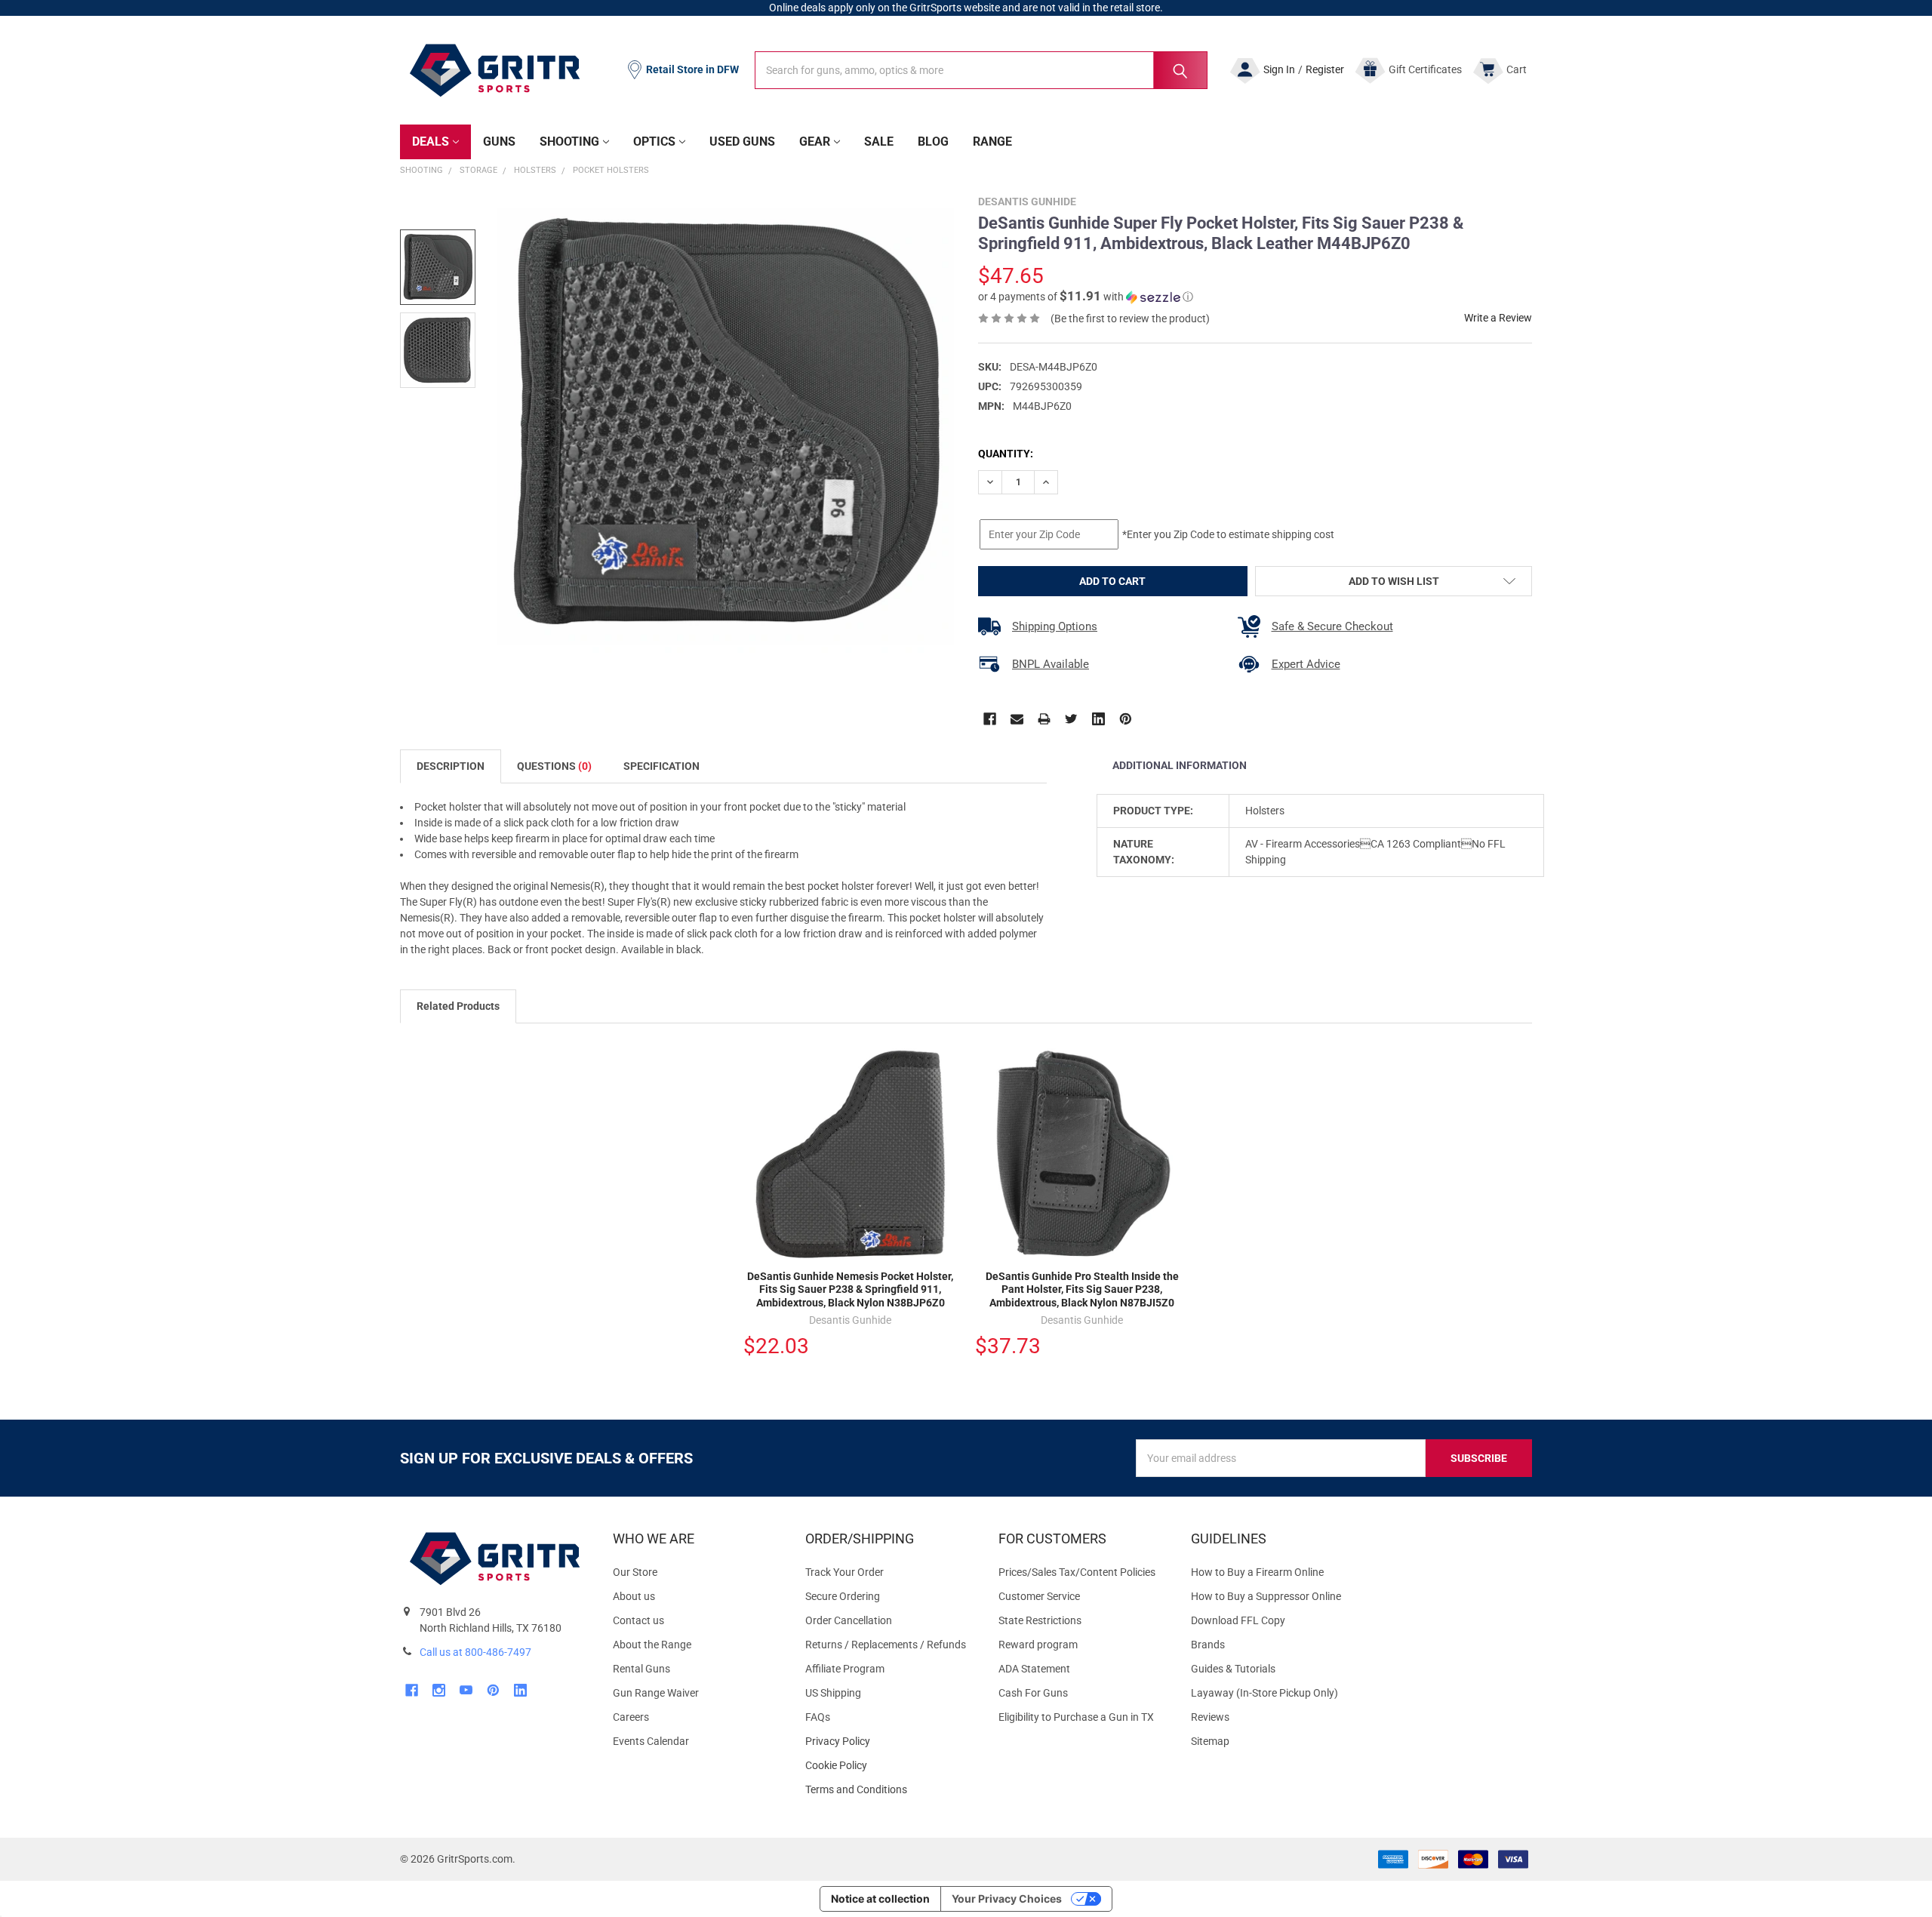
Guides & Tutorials (1233, 1669)
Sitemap (1210, 1741)
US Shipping (833, 1693)
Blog (933, 142)
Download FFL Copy (1238, 1620)
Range (992, 142)
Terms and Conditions (889, 1790)
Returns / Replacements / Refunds (886, 1645)
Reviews (1210, 1717)
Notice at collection (880, 1899)
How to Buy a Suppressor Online (1266, 1596)
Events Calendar (651, 1741)
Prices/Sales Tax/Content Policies (1077, 1572)
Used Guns (742, 142)
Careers (631, 1717)
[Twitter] (1071, 719)
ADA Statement (1034, 1669)
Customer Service (1039, 1596)
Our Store (635, 1572)
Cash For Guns (1033, 1693)
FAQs (818, 1717)
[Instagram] (439, 1690)
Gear (815, 142)
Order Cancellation (849, 1620)
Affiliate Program (845, 1669)
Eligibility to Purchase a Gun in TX (1076, 1717)
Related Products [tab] (458, 1006)
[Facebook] (990, 719)
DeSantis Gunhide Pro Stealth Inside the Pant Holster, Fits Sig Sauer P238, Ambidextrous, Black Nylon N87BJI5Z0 (1082, 1289)
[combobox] (981, 70)
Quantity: (1006, 454)
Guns (499, 142)
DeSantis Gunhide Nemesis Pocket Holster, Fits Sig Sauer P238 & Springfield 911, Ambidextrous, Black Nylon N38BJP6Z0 (850, 1289)
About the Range (652, 1645)
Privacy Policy (889, 1742)
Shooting (569, 142)
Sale (879, 142)
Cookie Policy (889, 1766)
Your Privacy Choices (1007, 1899)
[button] (1086, 297)
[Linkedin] (1098, 719)
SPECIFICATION (661, 766)
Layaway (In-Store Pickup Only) (1264, 1693)
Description (451, 766)
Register (1325, 69)
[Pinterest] (1126, 719)
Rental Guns (641, 1669)
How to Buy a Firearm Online (1257, 1572)
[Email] (1017, 719)
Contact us (638, 1620)
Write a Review (1498, 318)
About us (634, 1596)
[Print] (1044, 719)
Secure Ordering (843, 1596)
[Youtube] (466, 1690)
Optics (654, 142)
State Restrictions (1040, 1620)
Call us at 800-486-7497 (475, 1652)
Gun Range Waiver (656, 1693)
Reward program (1038, 1645)
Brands (1208, 1645)
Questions (554, 766)
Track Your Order (844, 1572)
